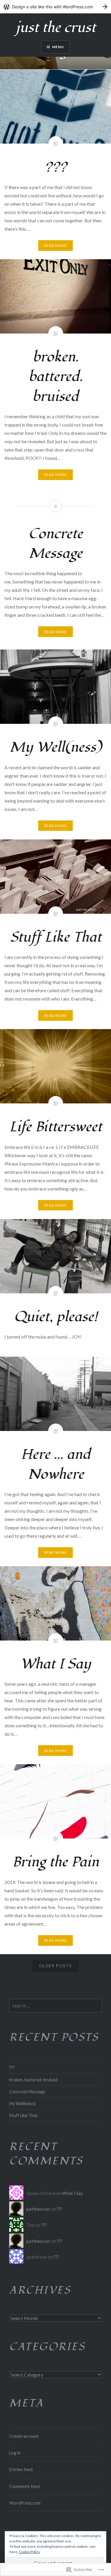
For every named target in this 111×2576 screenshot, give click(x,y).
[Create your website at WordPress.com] (55, 7)
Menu (58, 47)
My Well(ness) (22, 2104)
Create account (24, 2436)
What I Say (72, 2193)
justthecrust (38, 2209)
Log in (15, 2453)
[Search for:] (55, 2006)
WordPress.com (25, 2503)
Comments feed (24, 2486)
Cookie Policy (29, 2552)
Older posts (55, 1966)
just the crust (56, 28)
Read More (56, 245)
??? (12, 2068)
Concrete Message (27, 2092)
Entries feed (21, 2469)
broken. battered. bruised (33, 2080)
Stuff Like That (23, 2115)
